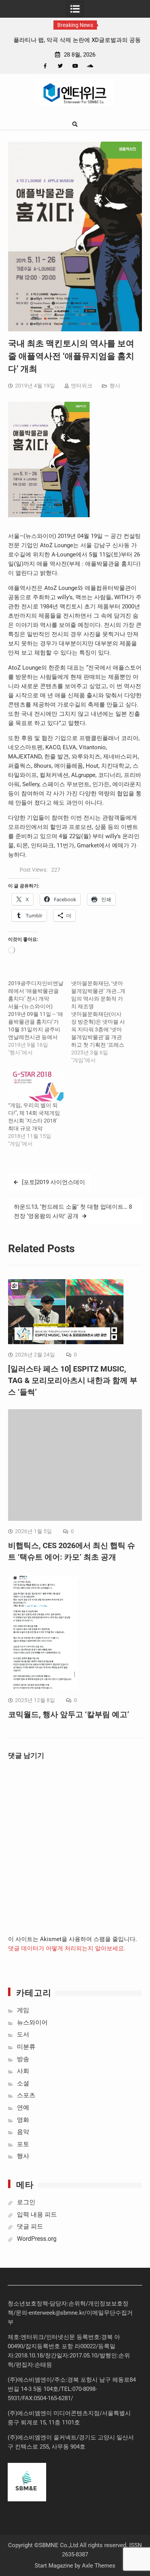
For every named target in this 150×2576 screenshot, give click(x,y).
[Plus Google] (90, 66)
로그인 (26, 2202)
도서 (23, 2034)
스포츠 (26, 2095)
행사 (115, 386)
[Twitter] (60, 66)
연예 (23, 2107)
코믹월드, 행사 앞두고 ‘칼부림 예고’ (69, 1714)
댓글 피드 (30, 2226)
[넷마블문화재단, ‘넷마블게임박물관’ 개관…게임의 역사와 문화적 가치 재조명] (103, 1022)
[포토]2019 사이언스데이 (53, 1182)
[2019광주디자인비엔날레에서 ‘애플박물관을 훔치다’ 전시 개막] (40, 1018)
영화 (23, 2120)
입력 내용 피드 (37, 2214)
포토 (23, 2144)
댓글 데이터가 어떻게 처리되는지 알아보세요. (67, 1948)
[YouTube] (75, 66)
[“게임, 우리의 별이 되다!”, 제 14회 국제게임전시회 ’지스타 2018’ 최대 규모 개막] (36, 1086)
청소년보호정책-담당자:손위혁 (47, 2304)
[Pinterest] (105, 66)
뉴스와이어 (32, 2022)
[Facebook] (45, 66)
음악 (23, 2132)
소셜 (23, 2083)
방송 (23, 2059)
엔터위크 (82, 386)
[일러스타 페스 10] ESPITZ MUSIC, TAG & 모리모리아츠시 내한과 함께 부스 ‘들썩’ (73, 1380)
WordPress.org (37, 2239)
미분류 (26, 2047)
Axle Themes (99, 2566)
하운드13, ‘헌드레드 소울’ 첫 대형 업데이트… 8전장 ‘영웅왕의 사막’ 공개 (73, 1211)
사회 (23, 2071)
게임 (23, 2010)
